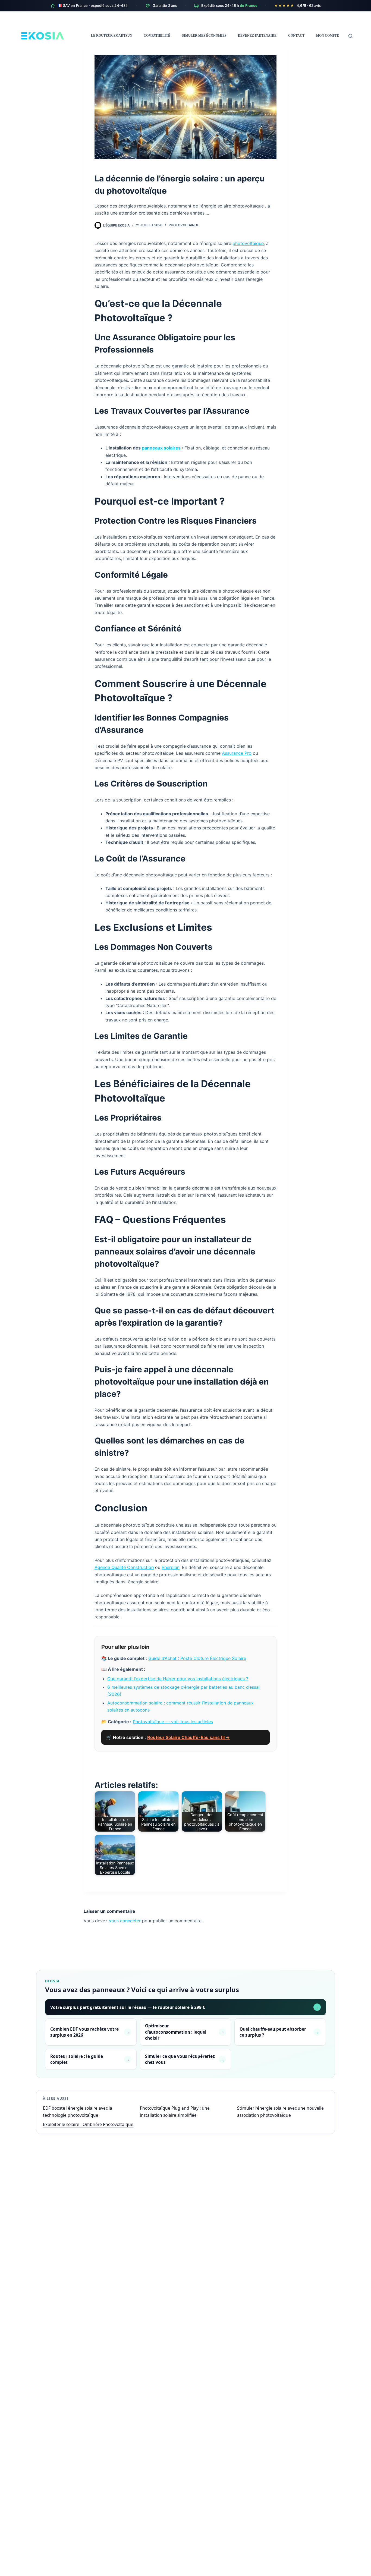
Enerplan (171, 1567)
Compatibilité (157, 36)
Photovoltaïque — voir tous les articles (173, 1722)
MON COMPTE (328, 36)
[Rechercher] (350, 36)
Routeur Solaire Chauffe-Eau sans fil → (188, 1737)
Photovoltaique (184, 225)
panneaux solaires (161, 448)
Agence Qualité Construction (124, 1567)
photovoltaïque (248, 243)
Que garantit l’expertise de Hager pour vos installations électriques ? (178, 1679)
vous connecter (125, 1921)
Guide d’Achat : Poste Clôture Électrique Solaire (197, 1658)
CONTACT (296, 36)
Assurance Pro (237, 753)
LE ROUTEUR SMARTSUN (112, 36)
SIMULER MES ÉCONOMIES (204, 36)
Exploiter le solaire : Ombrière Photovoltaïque (88, 2124)
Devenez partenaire (257, 36)
